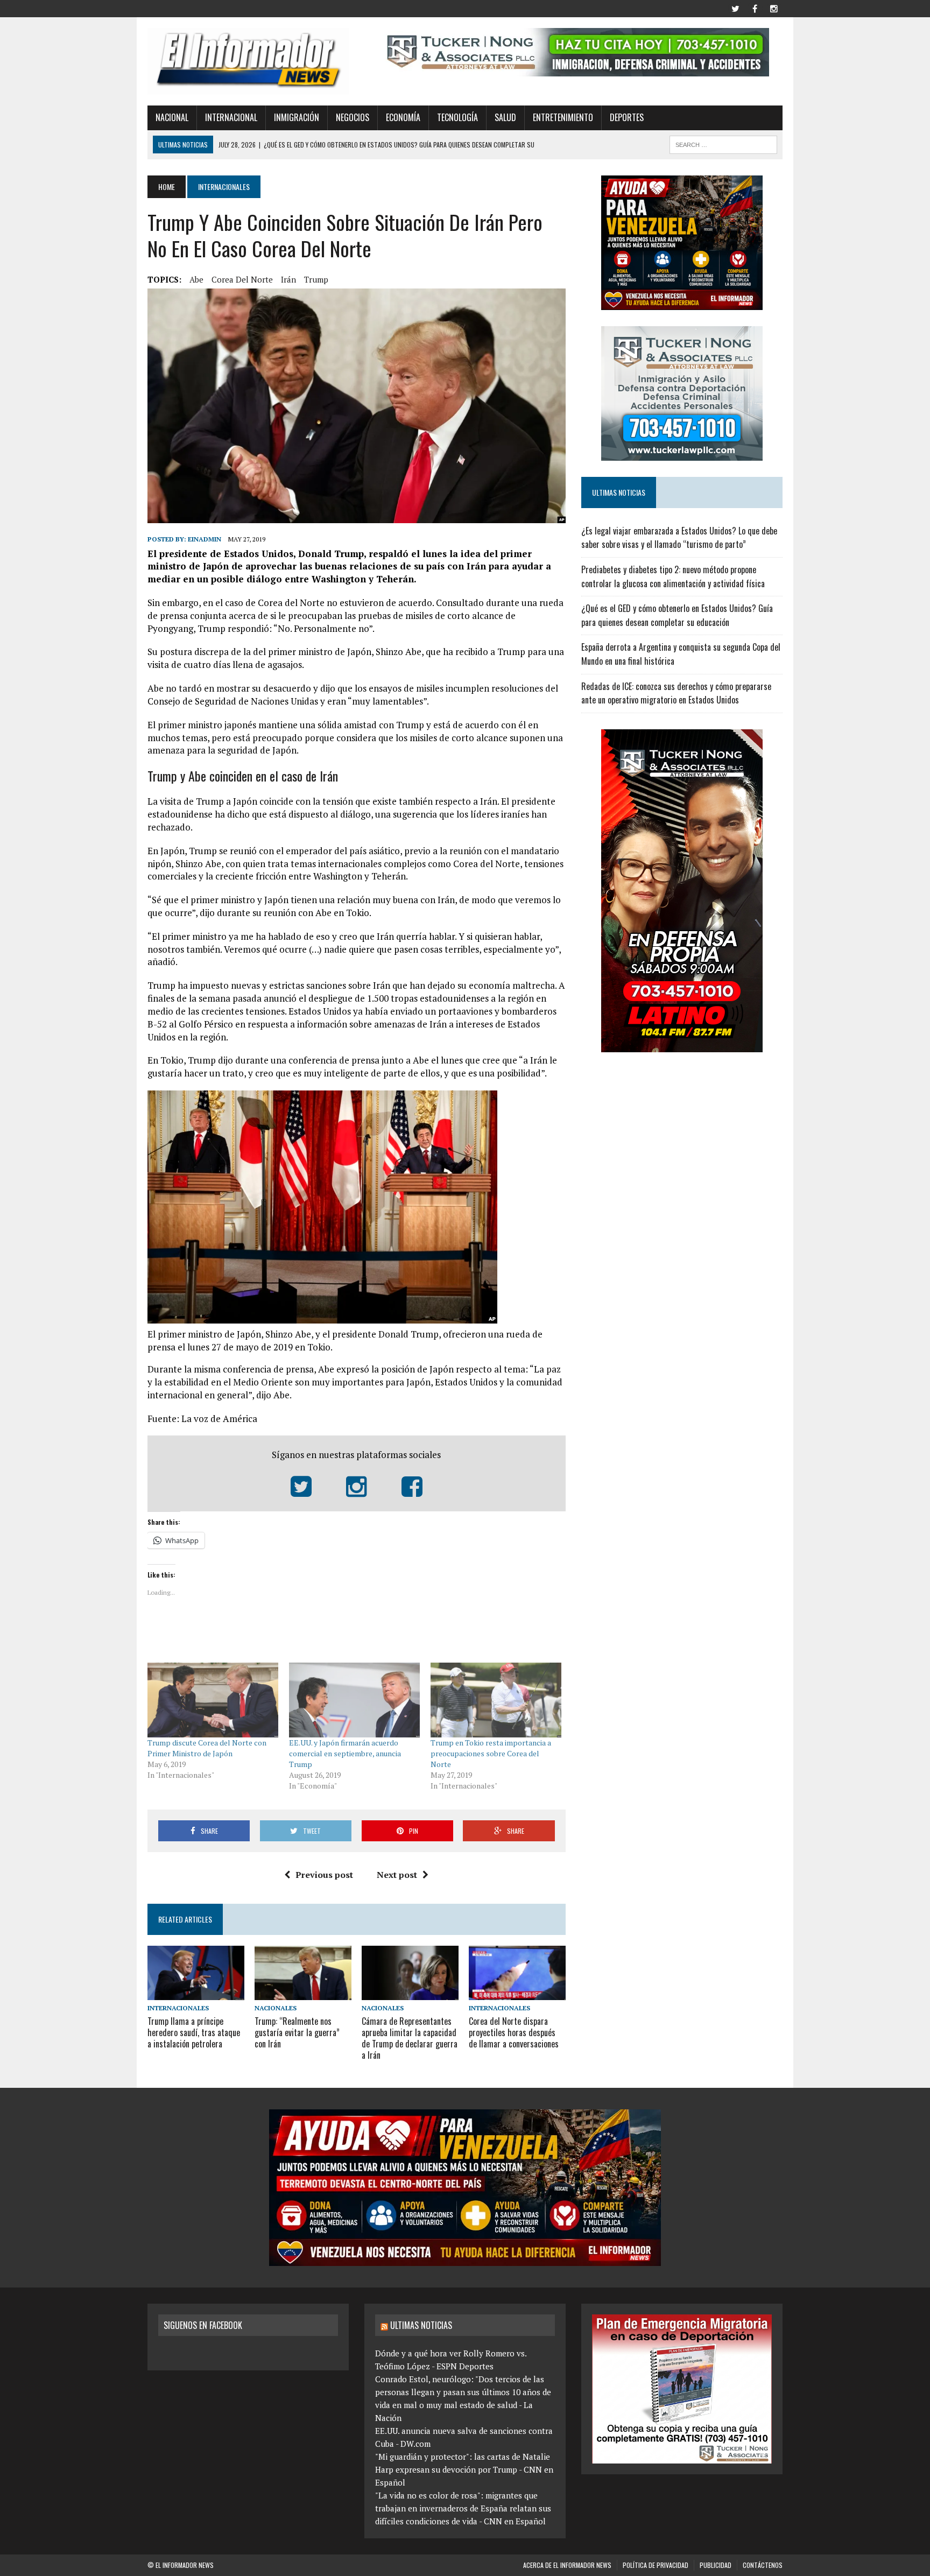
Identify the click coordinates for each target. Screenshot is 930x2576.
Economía (403, 117)
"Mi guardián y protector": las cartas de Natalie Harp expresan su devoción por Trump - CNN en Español (464, 2469)
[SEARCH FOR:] (723, 143)
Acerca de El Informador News (567, 2565)
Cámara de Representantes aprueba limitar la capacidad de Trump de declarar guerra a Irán (410, 2038)
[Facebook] (755, 8)
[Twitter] (735, 8)
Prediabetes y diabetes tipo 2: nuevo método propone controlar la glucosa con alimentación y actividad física (673, 576)
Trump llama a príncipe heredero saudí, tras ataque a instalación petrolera (194, 2032)
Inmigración (297, 117)
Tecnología (457, 117)
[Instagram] (774, 8)
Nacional (172, 117)
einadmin (205, 539)
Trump (316, 279)
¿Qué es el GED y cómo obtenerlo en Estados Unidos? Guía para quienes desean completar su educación (677, 615)
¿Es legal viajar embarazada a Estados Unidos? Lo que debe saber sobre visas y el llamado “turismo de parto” (679, 538)
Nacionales (276, 2008)
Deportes (627, 117)
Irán (288, 279)
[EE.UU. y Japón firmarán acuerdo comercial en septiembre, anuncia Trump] (354, 1700)
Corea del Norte (242, 279)
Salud (505, 117)
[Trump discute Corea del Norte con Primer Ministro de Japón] (213, 1700)
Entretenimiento (563, 117)
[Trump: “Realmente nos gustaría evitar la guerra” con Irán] (303, 1993)
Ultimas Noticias (421, 2325)
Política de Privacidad (656, 2565)
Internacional (231, 117)
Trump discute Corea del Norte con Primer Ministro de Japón (207, 1748)
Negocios (353, 117)
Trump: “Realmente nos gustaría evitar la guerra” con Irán (297, 2032)
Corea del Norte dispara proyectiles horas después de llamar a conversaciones (514, 2032)
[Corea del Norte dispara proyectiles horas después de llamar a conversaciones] (517, 1993)
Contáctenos (763, 2565)
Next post (397, 1875)
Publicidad (716, 2565)
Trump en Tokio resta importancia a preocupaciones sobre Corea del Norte (491, 1753)
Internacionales (178, 2008)
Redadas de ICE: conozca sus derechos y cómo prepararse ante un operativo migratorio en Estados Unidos (676, 693)
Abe (196, 279)
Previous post (324, 1875)
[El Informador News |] (248, 61)
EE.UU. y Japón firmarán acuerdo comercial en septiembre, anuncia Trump (345, 1753)
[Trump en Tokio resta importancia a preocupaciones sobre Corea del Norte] (496, 1700)
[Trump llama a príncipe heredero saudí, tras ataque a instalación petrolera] (196, 1993)
